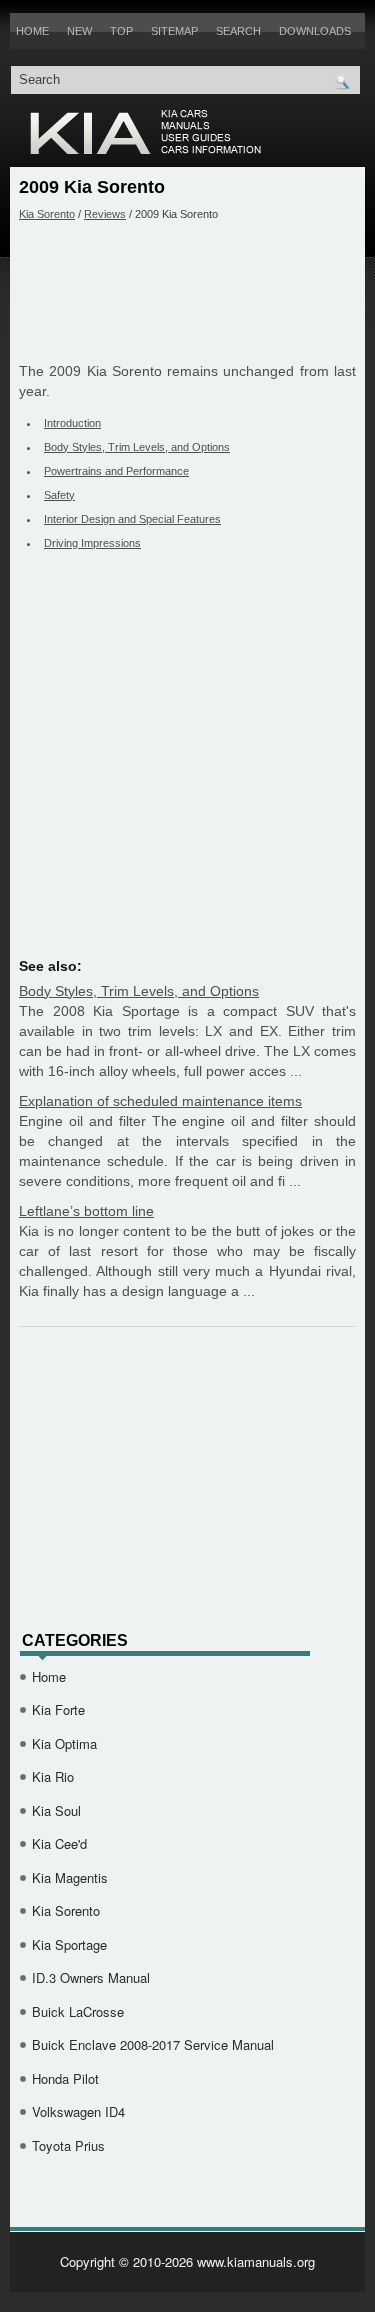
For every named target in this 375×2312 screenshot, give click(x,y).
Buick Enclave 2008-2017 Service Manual (153, 2044)
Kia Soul (56, 1810)
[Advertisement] (187, 291)
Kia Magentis (70, 1877)
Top (121, 31)
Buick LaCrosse (78, 2011)
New (79, 31)
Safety (59, 495)
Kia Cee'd (59, 1843)
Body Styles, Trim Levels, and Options (137, 447)
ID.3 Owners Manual (91, 1977)
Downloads (315, 31)
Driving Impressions (92, 543)
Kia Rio (53, 1776)
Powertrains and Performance (116, 471)
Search (238, 31)
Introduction (72, 423)
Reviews (105, 214)
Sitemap (174, 31)
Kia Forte (58, 1709)
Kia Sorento (47, 214)
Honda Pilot (65, 2078)
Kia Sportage (69, 1944)
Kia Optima (64, 1743)
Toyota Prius (68, 2145)
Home (32, 31)
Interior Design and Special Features (132, 519)
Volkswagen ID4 (78, 2111)
